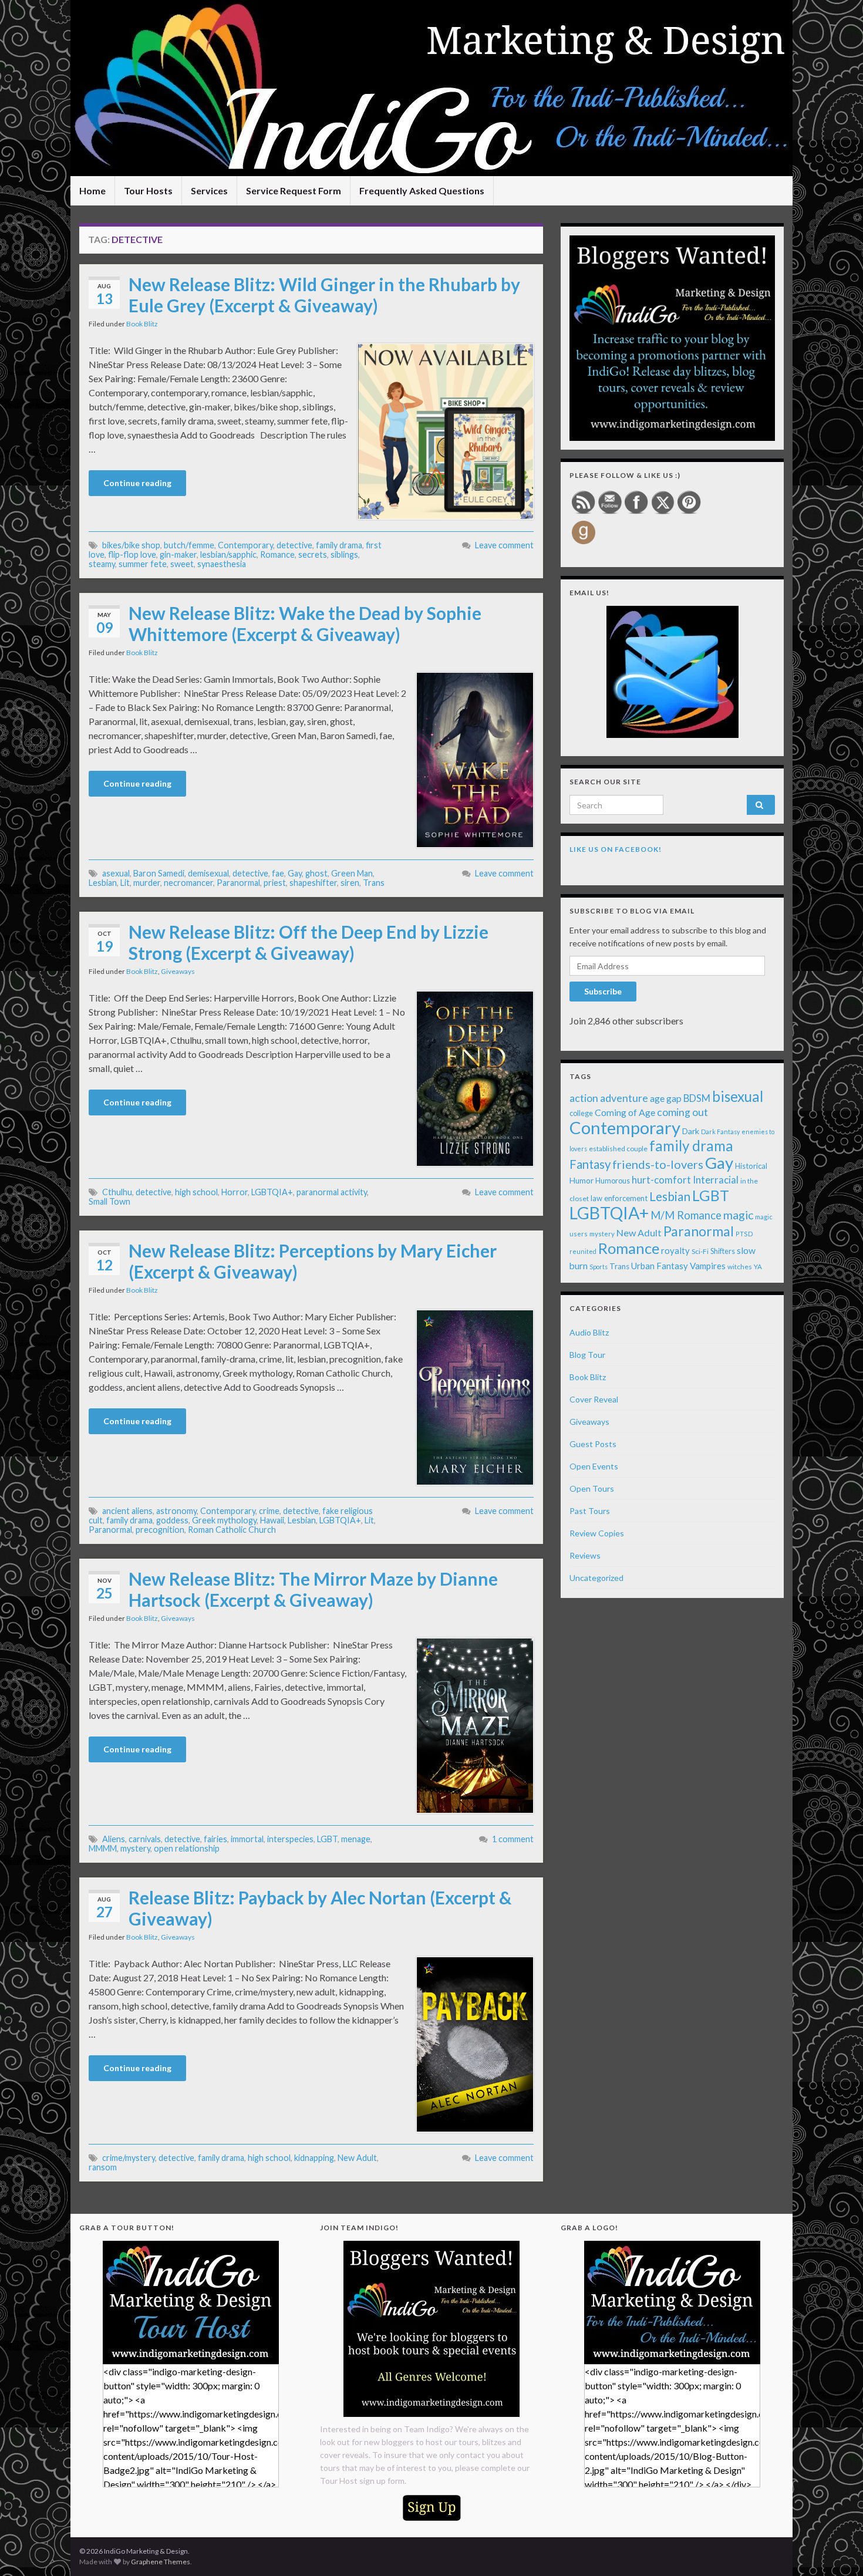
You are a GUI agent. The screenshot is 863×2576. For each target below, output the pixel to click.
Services (209, 190)
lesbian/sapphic (228, 554)
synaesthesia (222, 564)
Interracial (716, 1180)
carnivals (145, 1839)
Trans (374, 883)
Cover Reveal (594, 1399)
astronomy (176, 1511)
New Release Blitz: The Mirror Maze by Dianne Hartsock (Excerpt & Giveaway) (313, 1589)
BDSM (697, 1098)
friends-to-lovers (658, 1164)
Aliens (114, 1839)
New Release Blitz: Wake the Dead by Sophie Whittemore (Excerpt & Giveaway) (305, 623)
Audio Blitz (589, 1332)
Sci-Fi (700, 1251)
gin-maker (178, 554)
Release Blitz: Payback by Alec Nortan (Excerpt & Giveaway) (320, 1908)
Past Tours (590, 1511)
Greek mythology (224, 1520)
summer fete (143, 564)
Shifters (723, 1251)
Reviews (585, 1555)
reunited (583, 1251)
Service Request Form (294, 190)
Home (92, 190)
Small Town (109, 1201)
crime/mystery (129, 2158)
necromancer (188, 883)
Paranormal (238, 883)
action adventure (609, 1098)
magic (738, 1215)
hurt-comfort (661, 1180)
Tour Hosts (148, 190)
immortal (247, 1839)
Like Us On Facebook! (616, 849)
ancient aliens (127, 1511)
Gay (295, 873)
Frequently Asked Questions (422, 190)
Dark (691, 1131)
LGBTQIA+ (272, 1192)
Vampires (708, 1266)
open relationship (187, 1848)
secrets (313, 554)
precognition (160, 1530)
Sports (599, 1267)
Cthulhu (117, 1192)
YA (758, 1267)
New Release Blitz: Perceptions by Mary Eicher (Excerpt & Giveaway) (313, 1261)
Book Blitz (142, 324)
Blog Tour (587, 1355)
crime (269, 1511)
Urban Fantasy (660, 1266)
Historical (751, 1166)
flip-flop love (132, 554)
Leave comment (504, 545)
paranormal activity (332, 1192)
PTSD (744, 1234)
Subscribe (603, 991)
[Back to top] (837, 2550)
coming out (682, 1112)
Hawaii (272, 1520)
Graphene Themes (161, 2562)
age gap (666, 1098)
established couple (618, 1149)
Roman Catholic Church (232, 1530)
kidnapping (314, 2158)
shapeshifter (313, 883)
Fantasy (590, 1164)
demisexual (208, 873)
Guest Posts (593, 1444)
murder (147, 883)
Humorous (613, 1181)
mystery (135, 1848)
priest (275, 883)
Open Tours (592, 1488)
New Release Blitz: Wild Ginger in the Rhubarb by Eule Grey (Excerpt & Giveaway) (324, 295)
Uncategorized (596, 1578)
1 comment (513, 1839)
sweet (182, 564)
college (581, 1113)
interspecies (290, 1839)
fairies (215, 1839)
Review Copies (597, 1533)
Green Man (352, 873)
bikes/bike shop (131, 545)
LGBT (327, 1839)
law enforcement (619, 1198)
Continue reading (137, 483)
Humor (581, 1181)
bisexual (738, 1096)
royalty (675, 1250)
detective (294, 545)
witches (740, 1267)
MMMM (103, 1848)
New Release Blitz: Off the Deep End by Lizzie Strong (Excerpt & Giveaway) (309, 942)
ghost (316, 873)
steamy (102, 564)
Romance (277, 554)
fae (278, 873)
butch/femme (189, 545)
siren (350, 883)
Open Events (594, 1466)
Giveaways (178, 971)
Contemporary (245, 545)
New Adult (357, 2158)
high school (196, 1192)
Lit (125, 883)
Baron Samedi (159, 873)
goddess (172, 1520)
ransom (103, 2167)
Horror (235, 1192)
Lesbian (103, 883)
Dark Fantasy (720, 1132)
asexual (116, 873)
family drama (339, 545)
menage (356, 1839)
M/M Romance (686, 1215)
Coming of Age (625, 1112)
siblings (344, 554)
